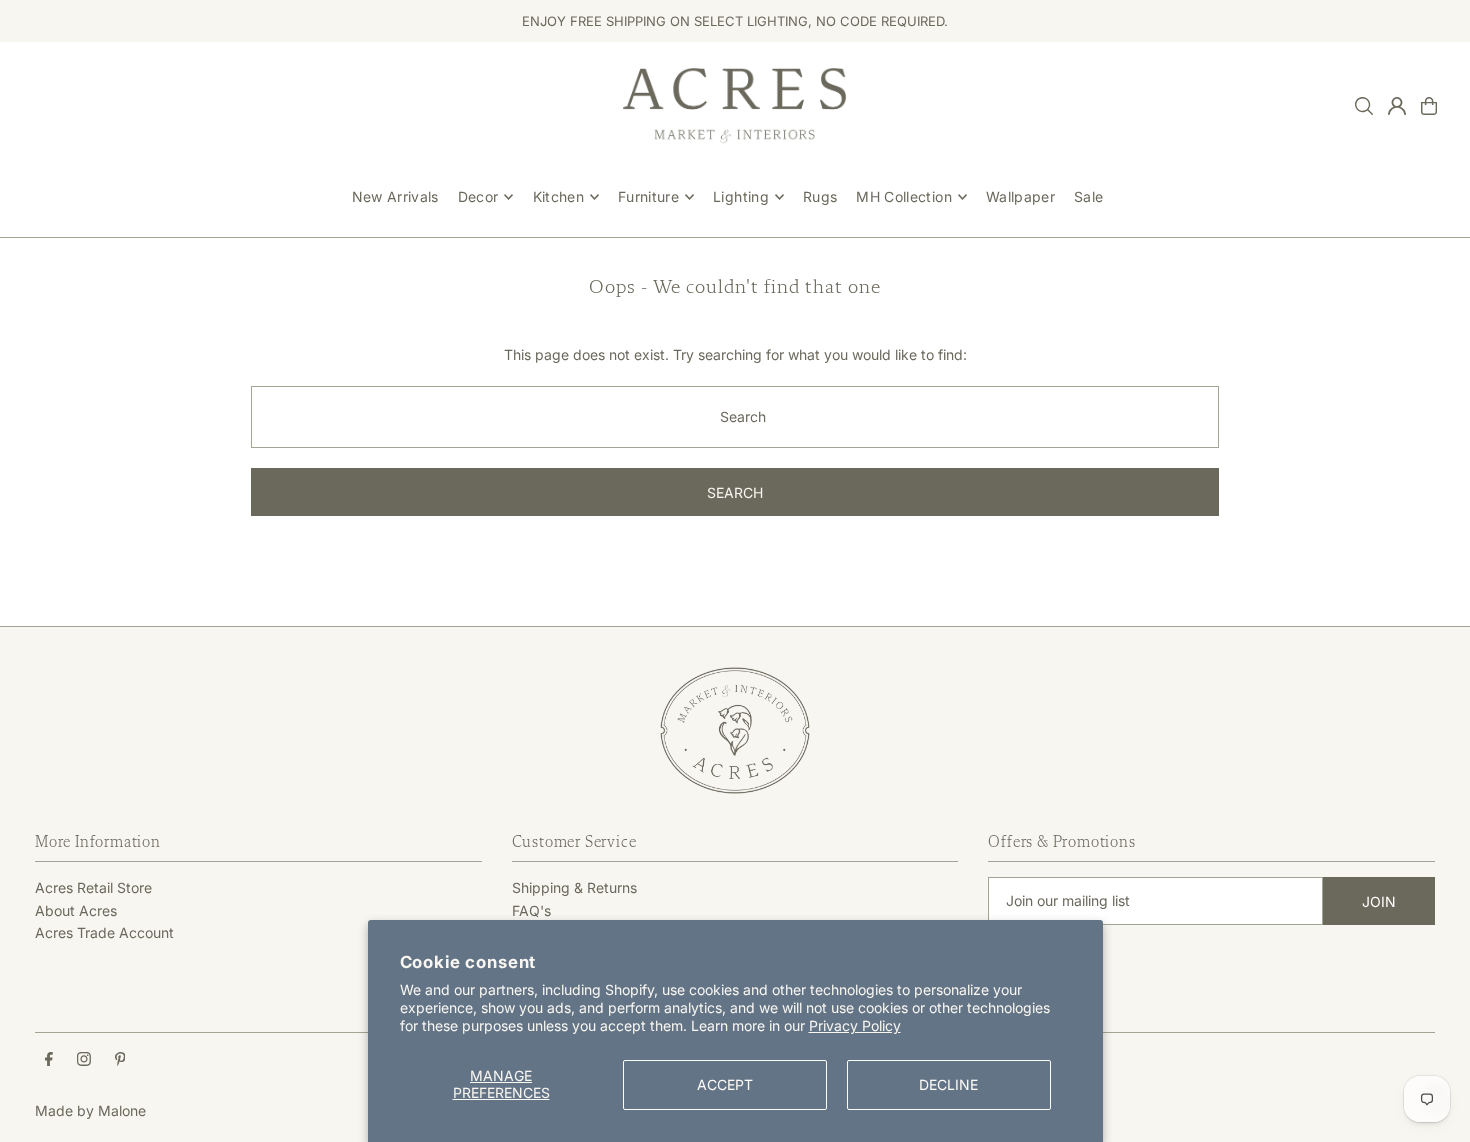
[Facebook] (49, 1060)
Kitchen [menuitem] (558, 196)
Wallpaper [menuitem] (1020, 196)
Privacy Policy (855, 1025)
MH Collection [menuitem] (904, 196)
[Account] (1397, 106)
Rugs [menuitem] (820, 196)
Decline (948, 1084)
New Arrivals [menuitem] (395, 196)
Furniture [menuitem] (648, 196)
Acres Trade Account (104, 932)
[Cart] (1429, 106)
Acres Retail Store (93, 887)
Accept (725, 1084)
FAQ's (531, 910)
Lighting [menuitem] (741, 196)
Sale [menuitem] (1088, 196)
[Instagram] (84, 1060)
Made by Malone (90, 1110)
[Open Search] (1364, 106)
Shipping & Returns (574, 887)
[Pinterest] (120, 1060)
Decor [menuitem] (478, 196)
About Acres (76, 910)
